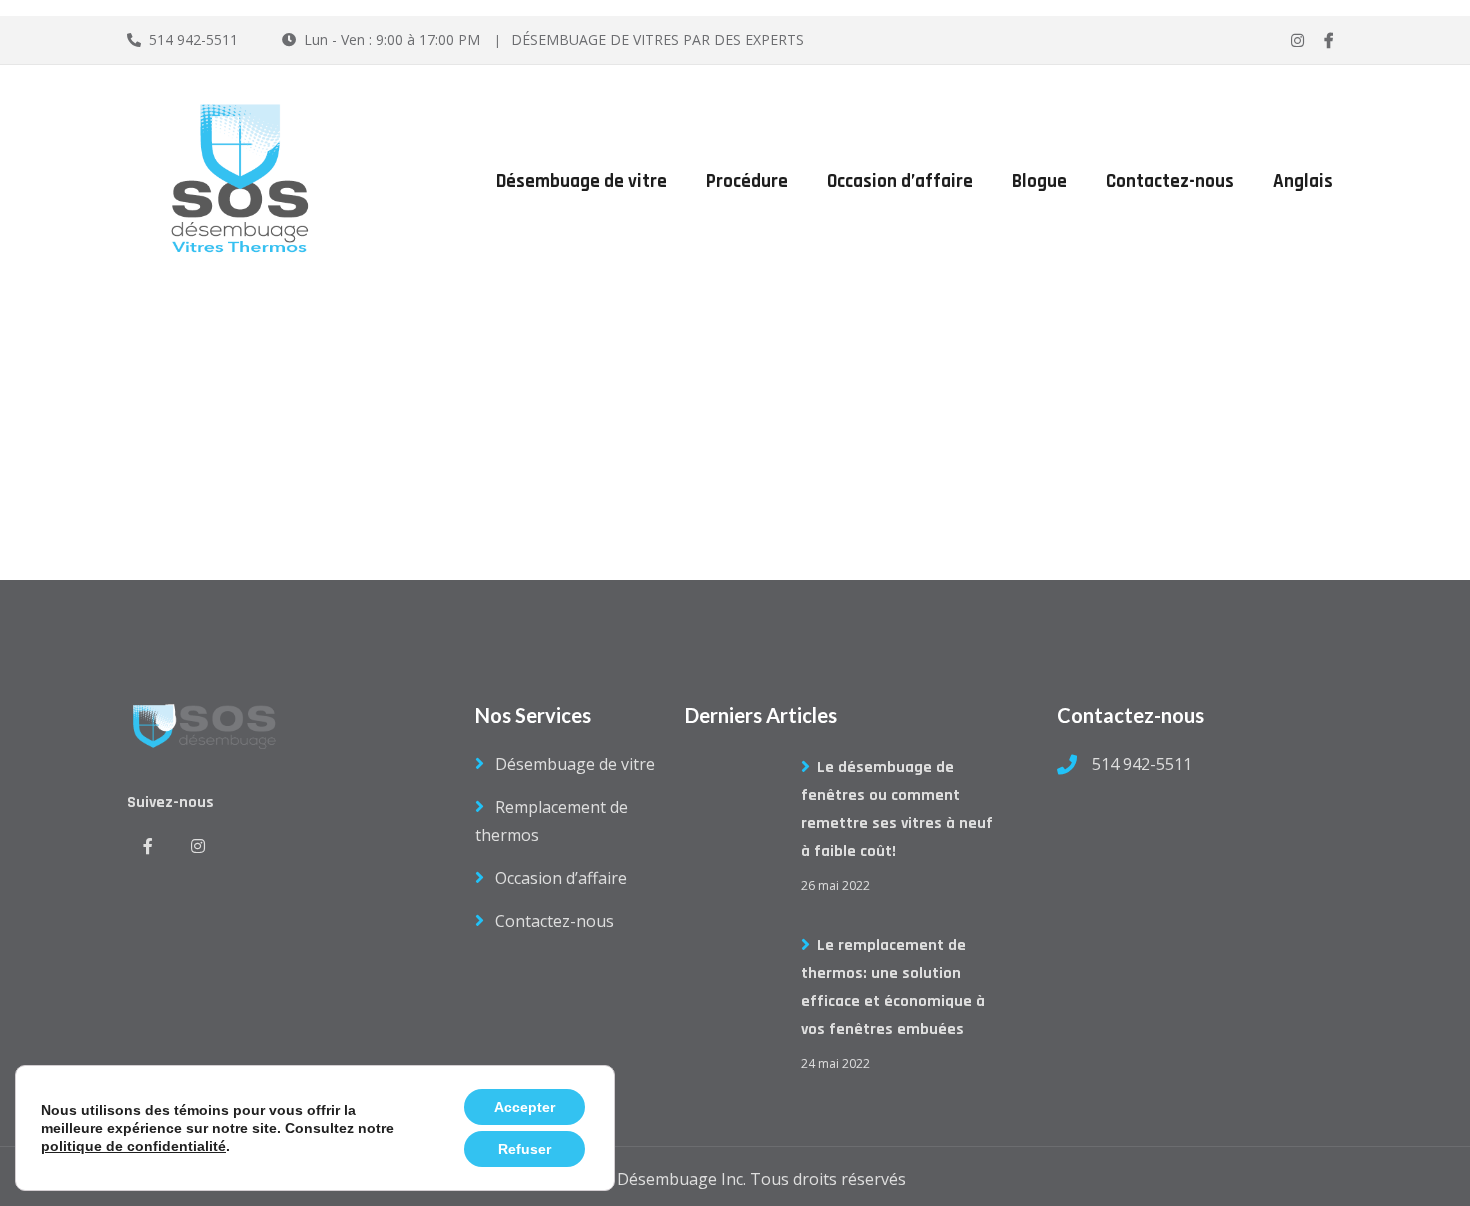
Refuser (524, 1149)
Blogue (1039, 181)
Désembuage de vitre (581, 181)
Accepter (524, 1107)
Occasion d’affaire (900, 181)
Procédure (747, 181)
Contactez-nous (1170, 181)
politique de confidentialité (133, 1146)
